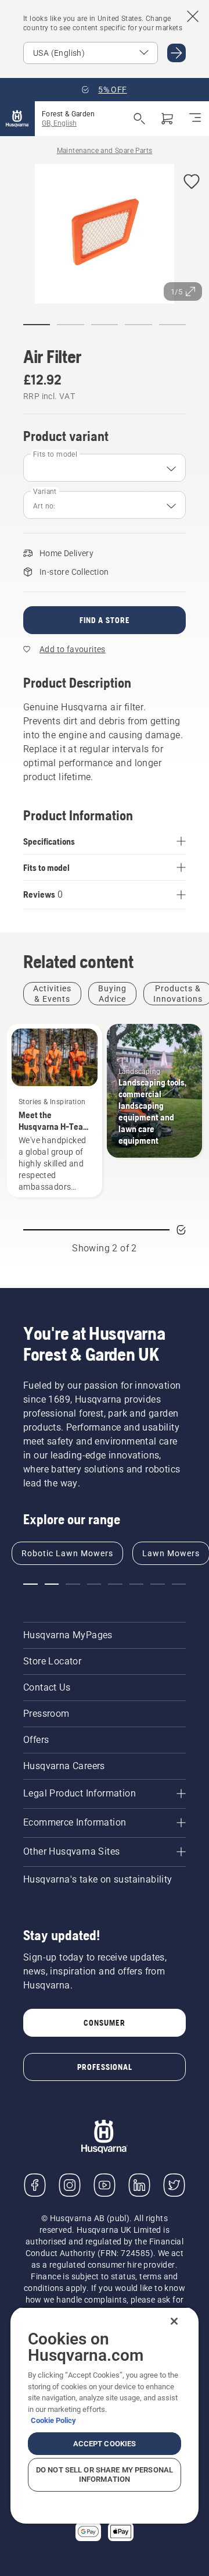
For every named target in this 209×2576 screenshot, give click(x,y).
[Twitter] (174, 2185)
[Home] (17, 119)
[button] (192, 182)
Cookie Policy (53, 2420)
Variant (45, 492)
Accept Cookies (105, 2444)
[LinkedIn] (139, 2185)
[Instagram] (70, 2185)
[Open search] (139, 119)
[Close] (174, 2321)
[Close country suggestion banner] (193, 16)
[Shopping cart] (167, 119)
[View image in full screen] (105, 236)
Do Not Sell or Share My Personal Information (105, 2474)
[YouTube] (105, 2185)
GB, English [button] (59, 123)
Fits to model (55, 454)
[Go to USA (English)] (176, 53)
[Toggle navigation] (195, 119)
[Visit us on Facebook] (35, 2185)
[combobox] (105, 468)
